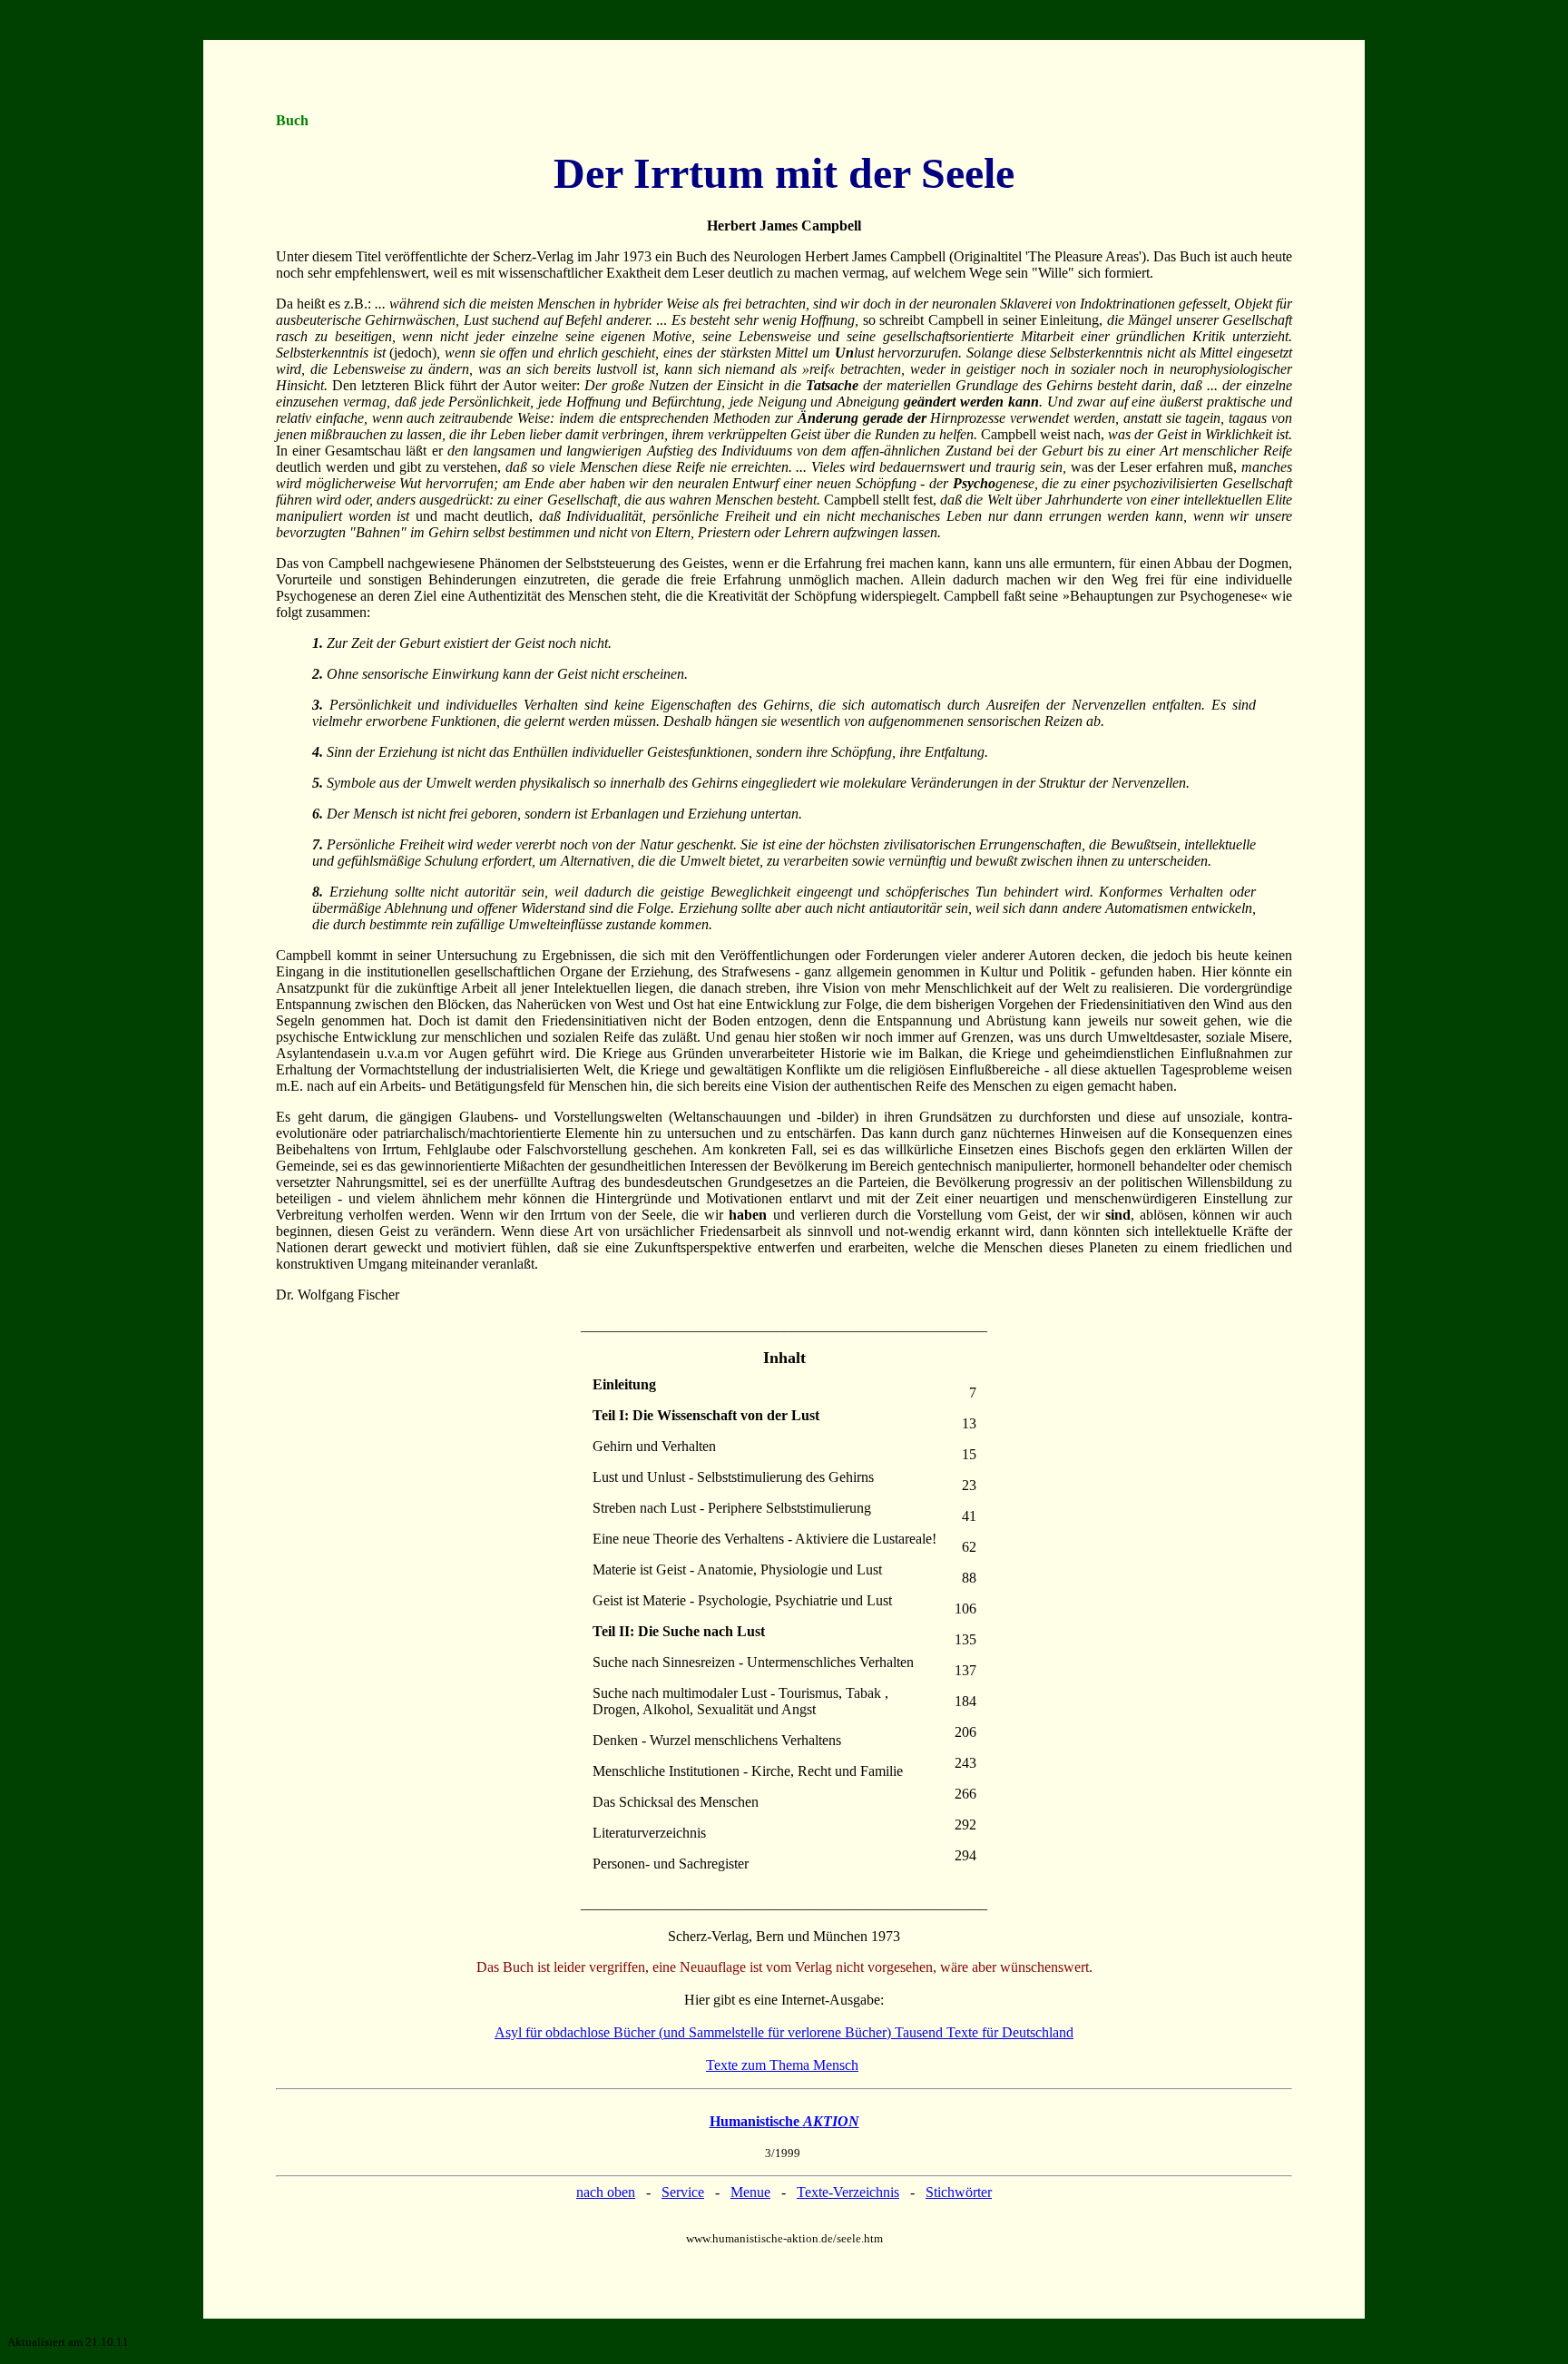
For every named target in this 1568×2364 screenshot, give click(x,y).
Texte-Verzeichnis (848, 2192)
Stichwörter (959, 2192)
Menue (750, 2192)
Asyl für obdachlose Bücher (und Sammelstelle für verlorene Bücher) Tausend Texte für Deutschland (784, 2032)
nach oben (606, 2192)
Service (683, 2192)
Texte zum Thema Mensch (782, 2065)
